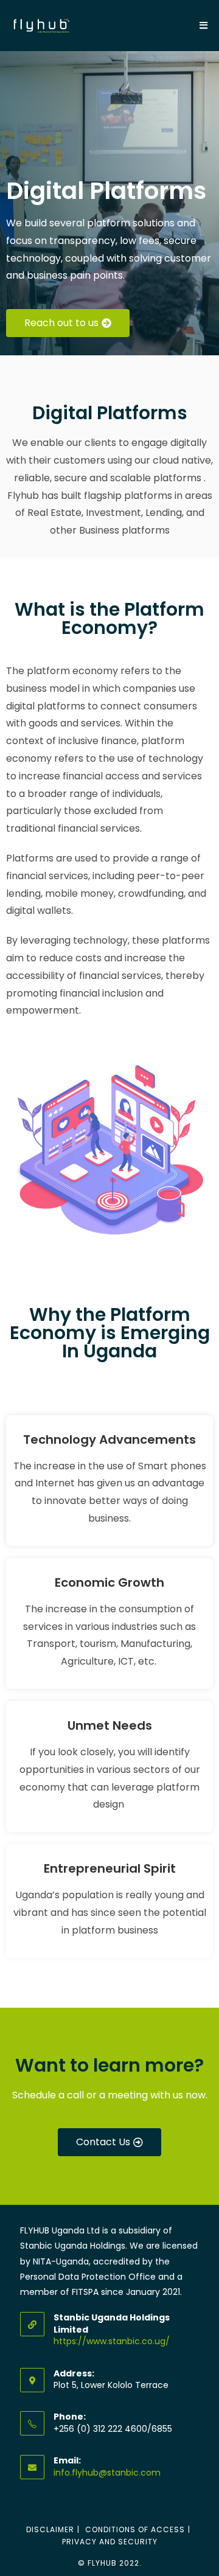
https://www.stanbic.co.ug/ (112, 2341)
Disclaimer (50, 2529)
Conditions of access (135, 2529)
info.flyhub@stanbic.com (107, 2473)
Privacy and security (110, 2542)
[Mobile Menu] (204, 25)
